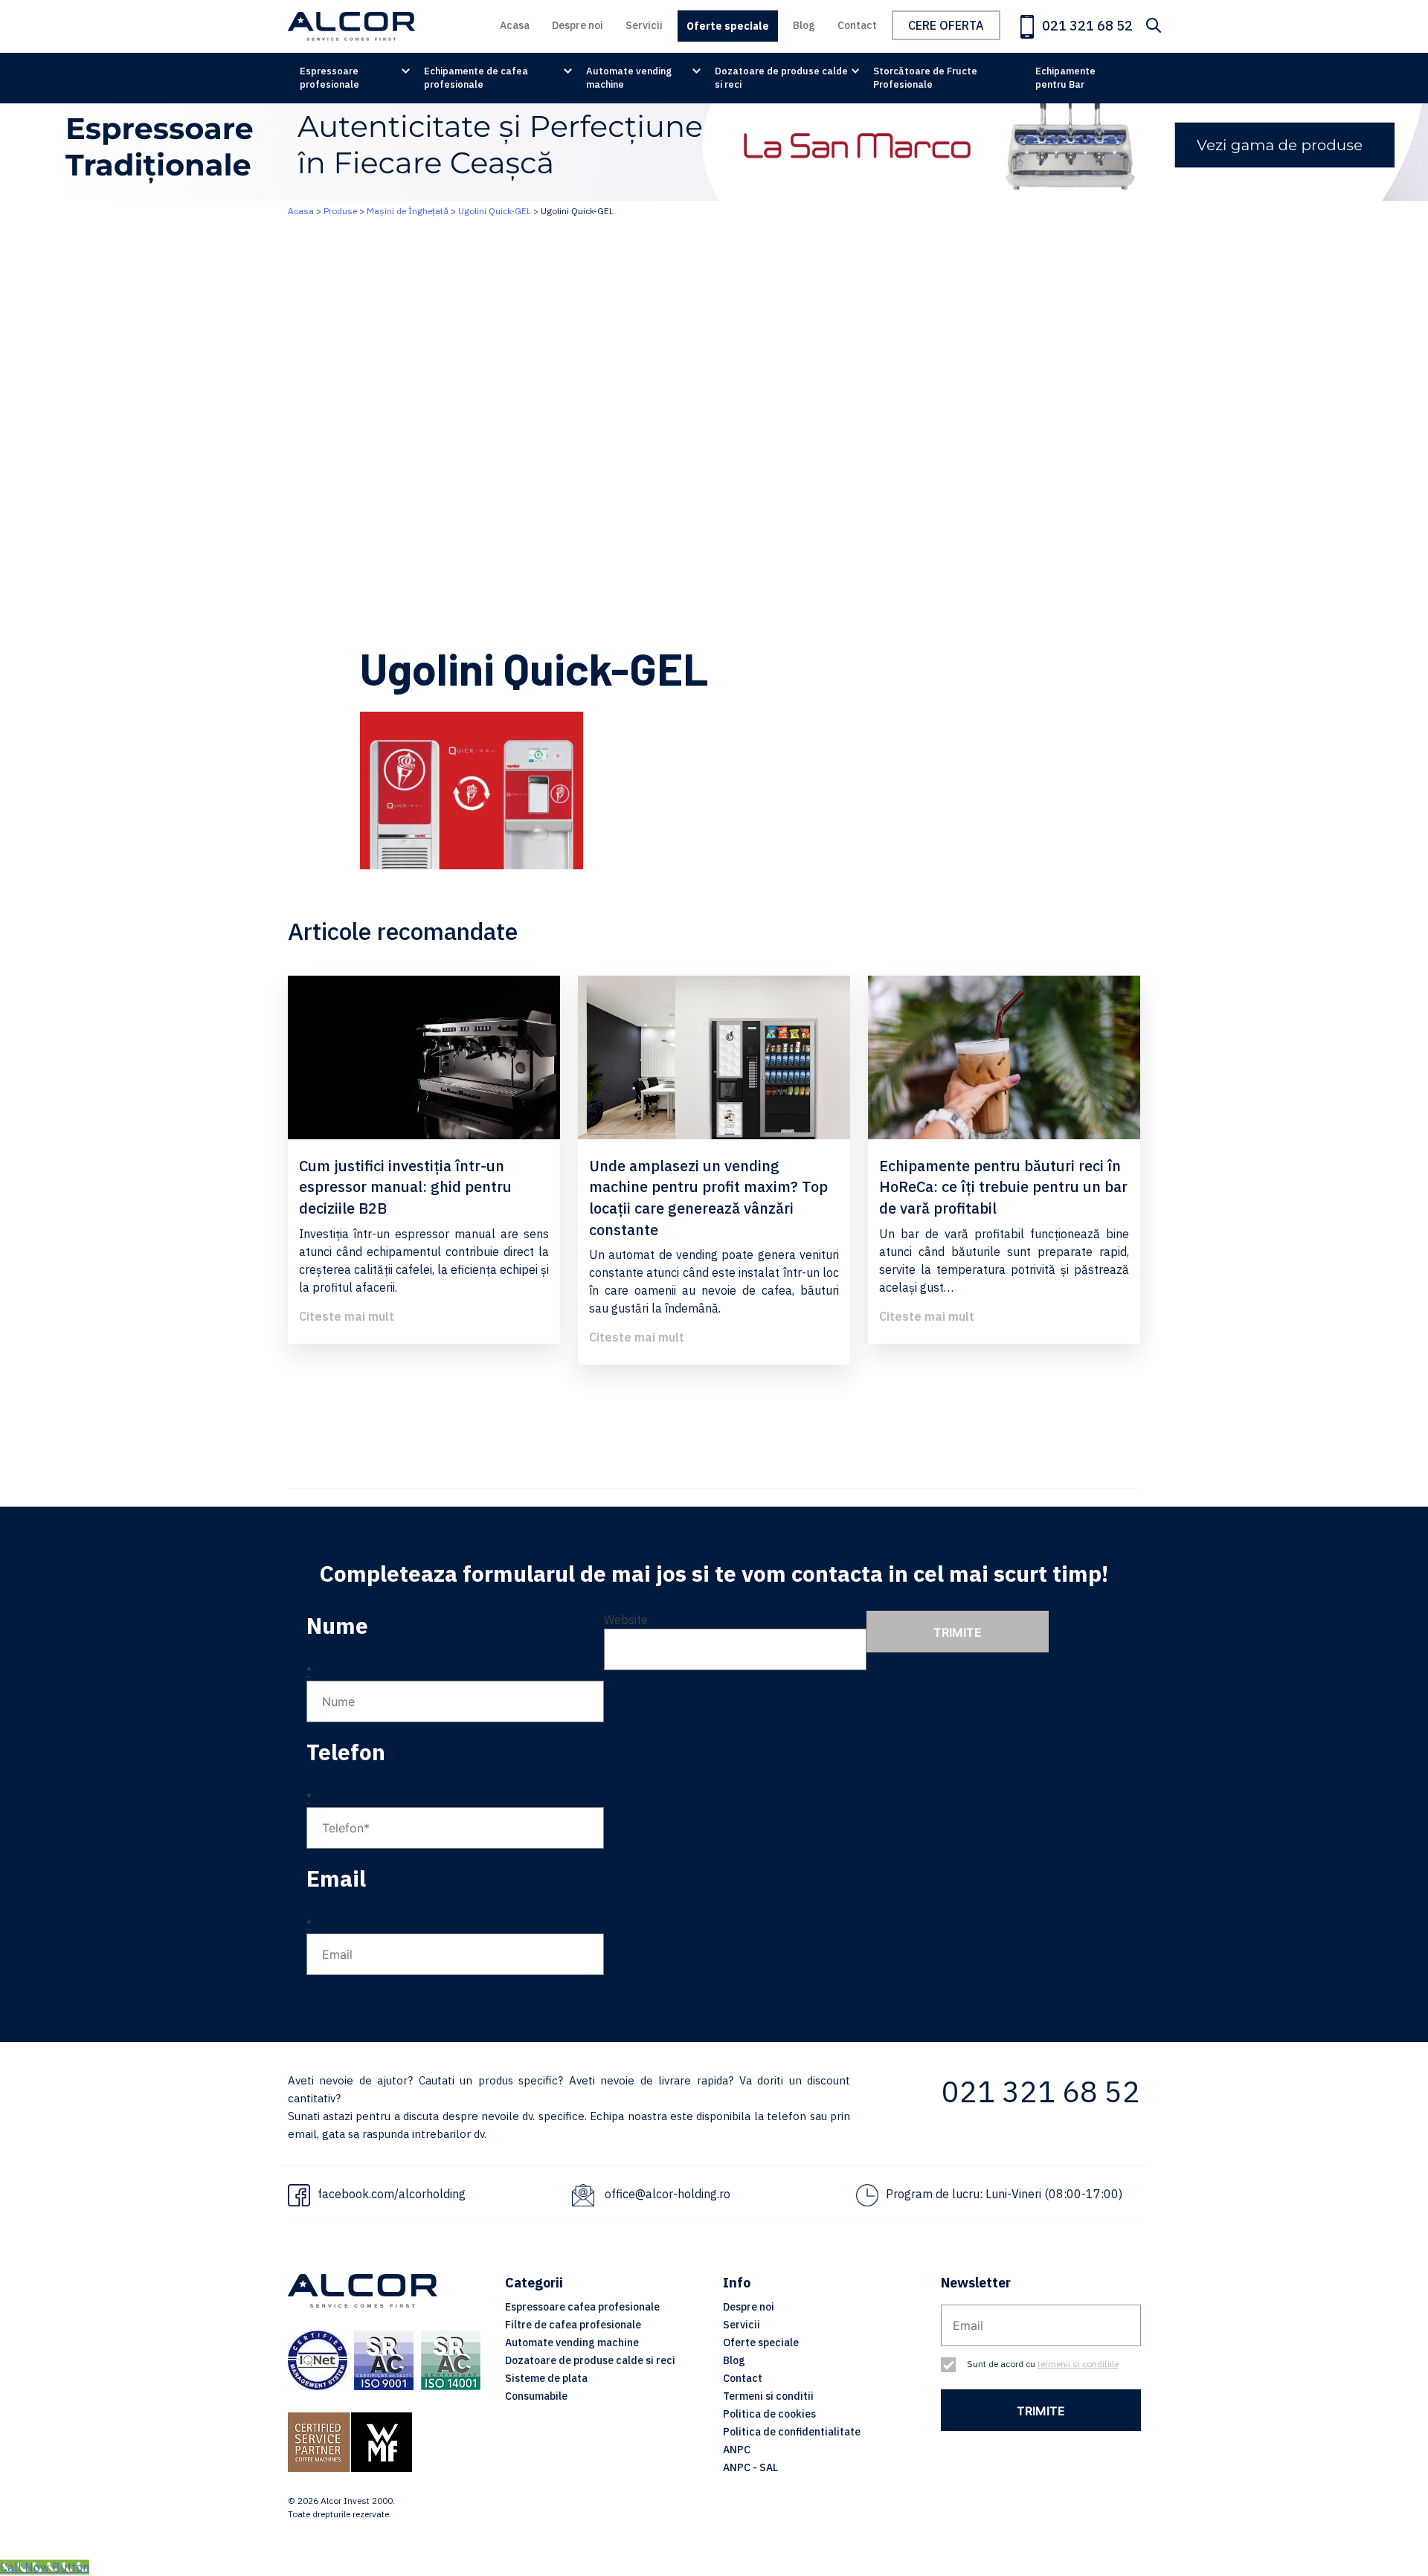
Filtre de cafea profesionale (573, 2325)
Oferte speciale (728, 26)
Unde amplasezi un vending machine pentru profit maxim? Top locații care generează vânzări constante (708, 1198)
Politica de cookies (769, 2414)
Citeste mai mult (347, 1316)
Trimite (958, 1632)
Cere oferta (946, 25)
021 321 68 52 (1086, 26)
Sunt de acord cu (1043, 2364)
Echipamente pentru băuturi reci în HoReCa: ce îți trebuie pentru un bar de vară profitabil (1003, 1187)
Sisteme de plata (546, 2378)
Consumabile (536, 2396)
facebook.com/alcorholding (392, 2194)
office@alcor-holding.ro (668, 2194)
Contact (857, 25)
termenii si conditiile (1078, 2364)
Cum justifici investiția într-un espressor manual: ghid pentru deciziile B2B (405, 1187)
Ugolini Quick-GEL (495, 211)
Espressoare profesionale (329, 78)
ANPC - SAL (750, 2467)
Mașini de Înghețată (408, 211)
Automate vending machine (629, 78)
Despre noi (578, 25)
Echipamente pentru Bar (1065, 78)
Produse (340, 211)
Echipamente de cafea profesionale (476, 78)
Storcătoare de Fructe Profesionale (925, 78)
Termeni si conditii (768, 2396)
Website (626, 1620)
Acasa (515, 25)
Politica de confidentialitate (792, 2432)
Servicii (644, 25)
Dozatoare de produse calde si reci (781, 78)
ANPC (737, 2450)
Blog (804, 25)
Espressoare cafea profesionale (582, 2307)
